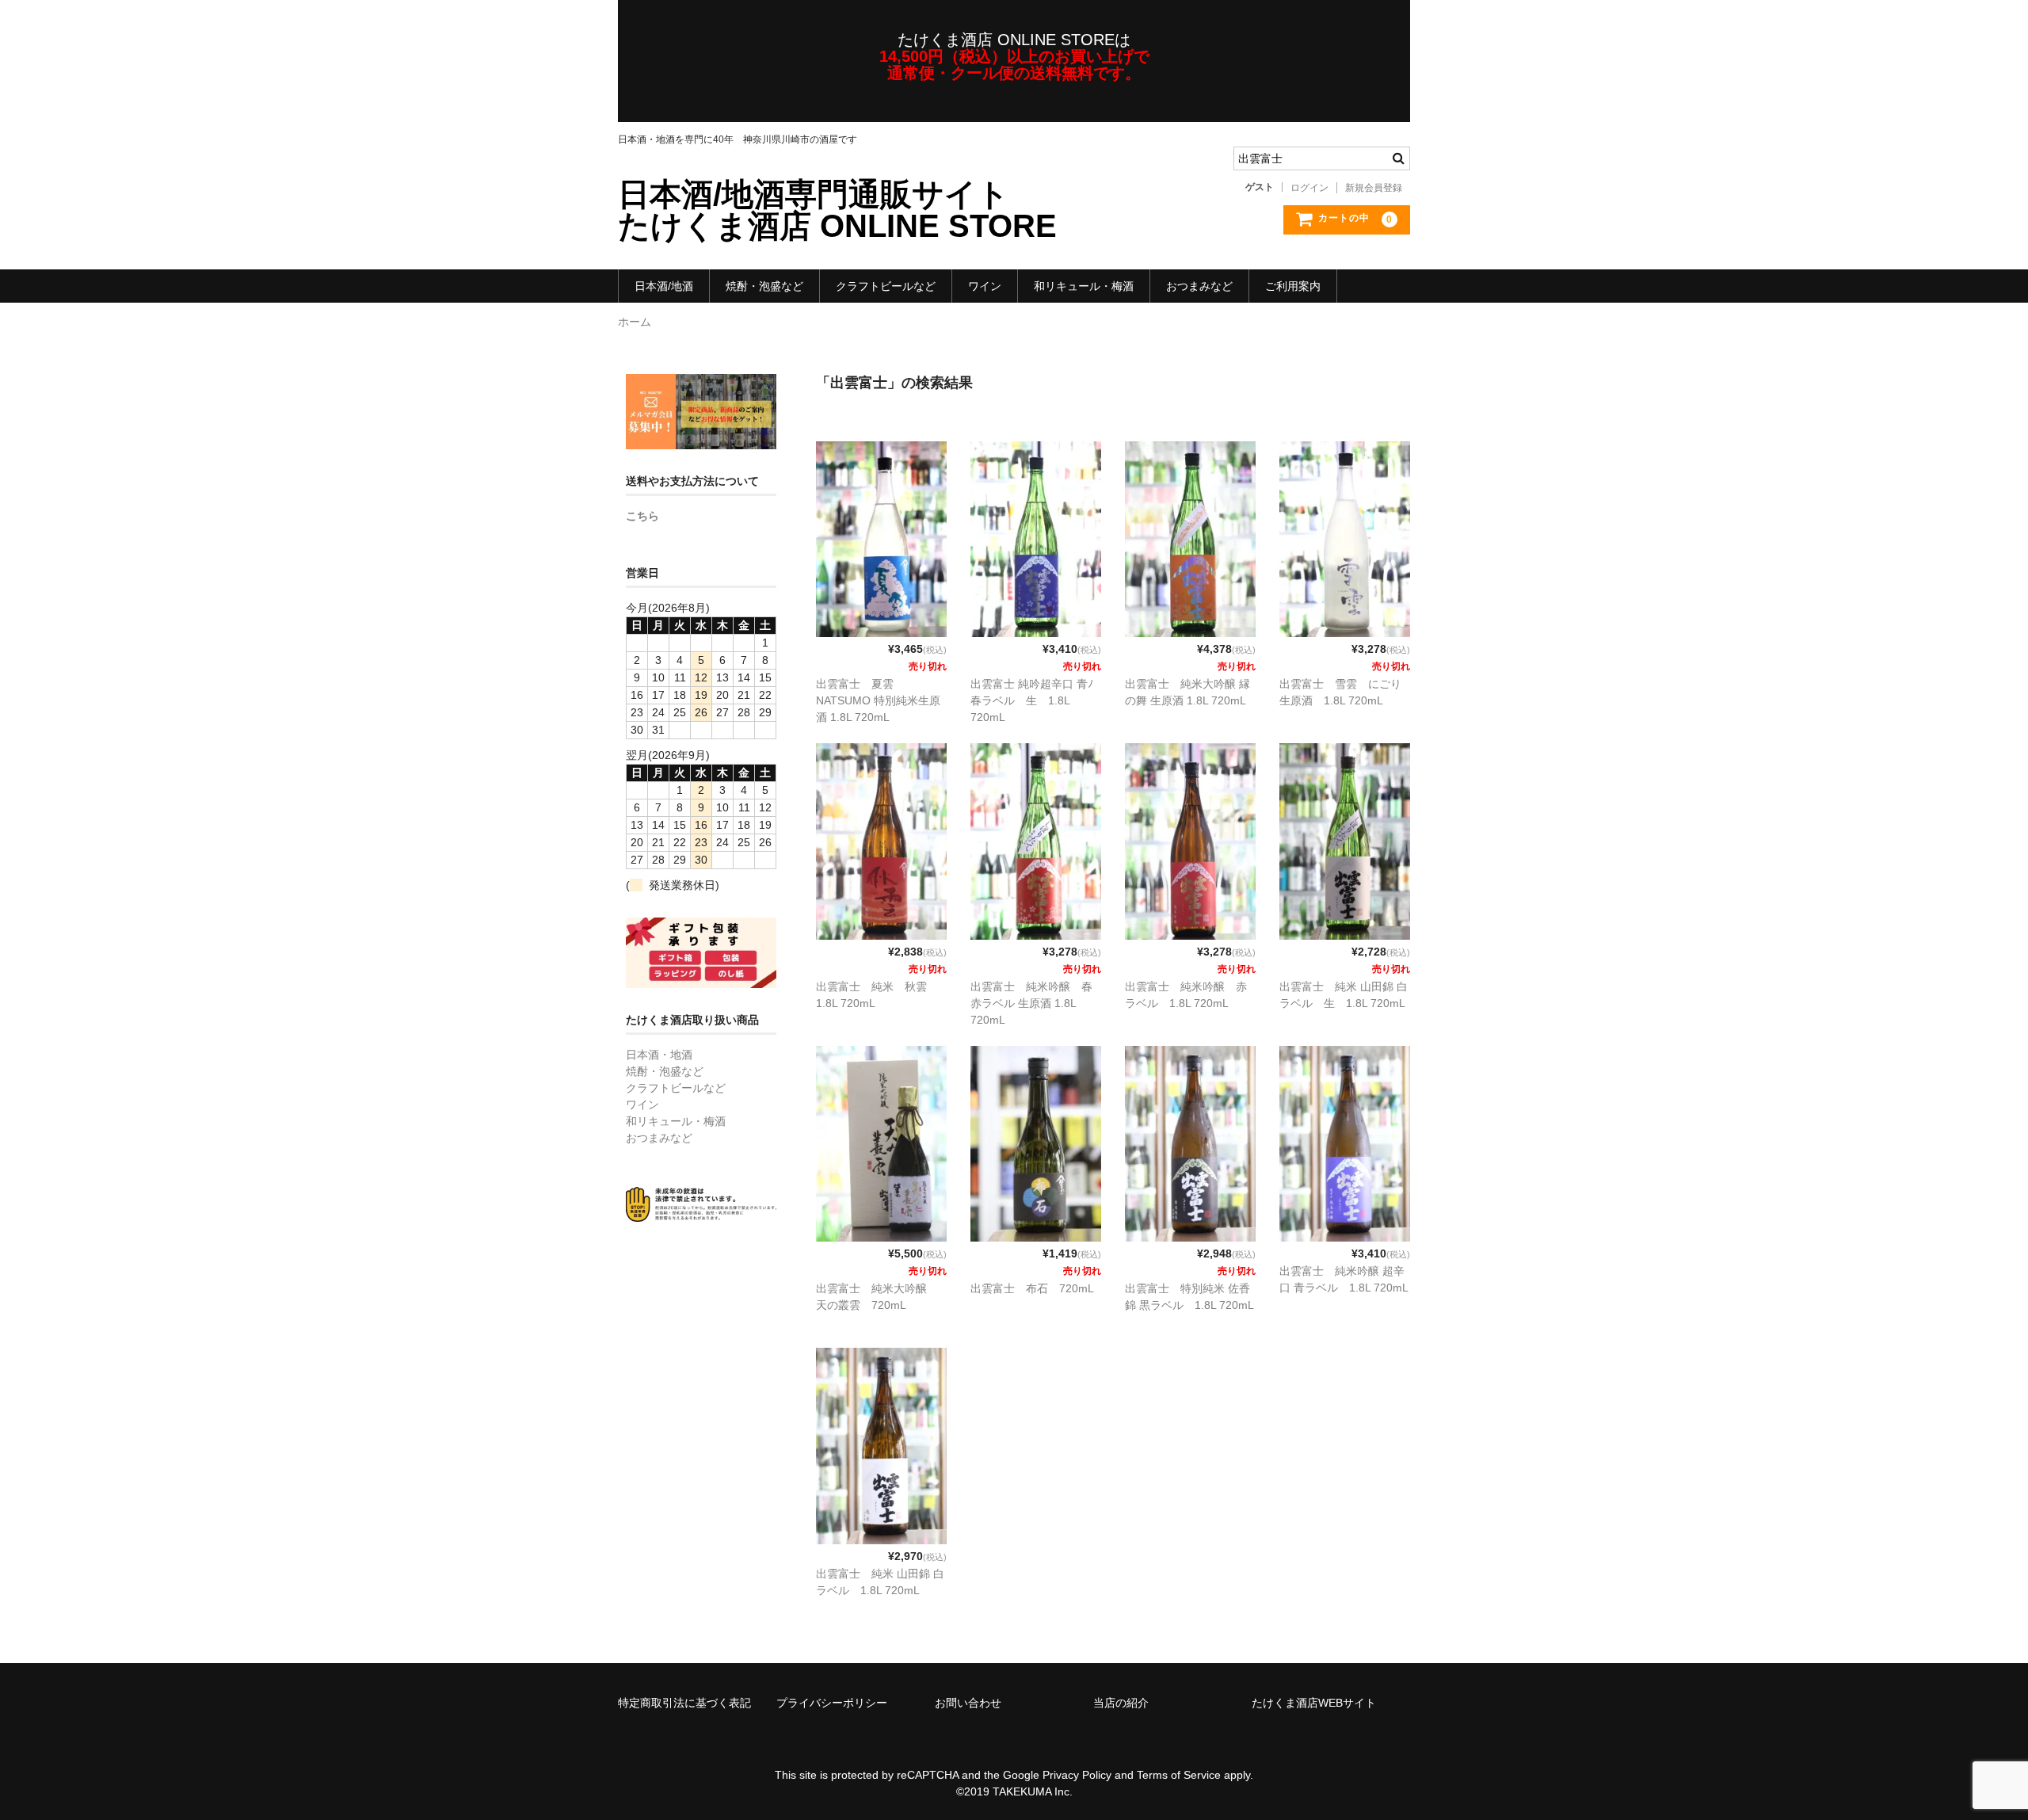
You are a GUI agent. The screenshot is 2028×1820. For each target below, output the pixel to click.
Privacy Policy (1077, 1775)
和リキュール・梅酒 (1084, 286)
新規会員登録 (1374, 188)
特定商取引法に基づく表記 (684, 1703)
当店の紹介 (1121, 1703)
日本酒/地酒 (664, 286)
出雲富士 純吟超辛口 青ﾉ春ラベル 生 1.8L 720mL (1032, 700)
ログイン (1309, 188)
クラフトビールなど (886, 286)
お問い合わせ (968, 1703)
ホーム (635, 322)
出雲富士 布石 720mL (1032, 1288)
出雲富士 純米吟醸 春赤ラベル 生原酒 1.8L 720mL (1031, 1003)
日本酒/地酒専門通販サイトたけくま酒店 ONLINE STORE (837, 210)
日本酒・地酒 (659, 1055)
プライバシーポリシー (832, 1703)
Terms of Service (1179, 1775)
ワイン (985, 286)
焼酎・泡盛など (764, 286)
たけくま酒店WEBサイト (1314, 1703)
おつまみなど (1199, 286)
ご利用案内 (1293, 286)
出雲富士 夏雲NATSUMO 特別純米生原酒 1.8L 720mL (878, 700)
